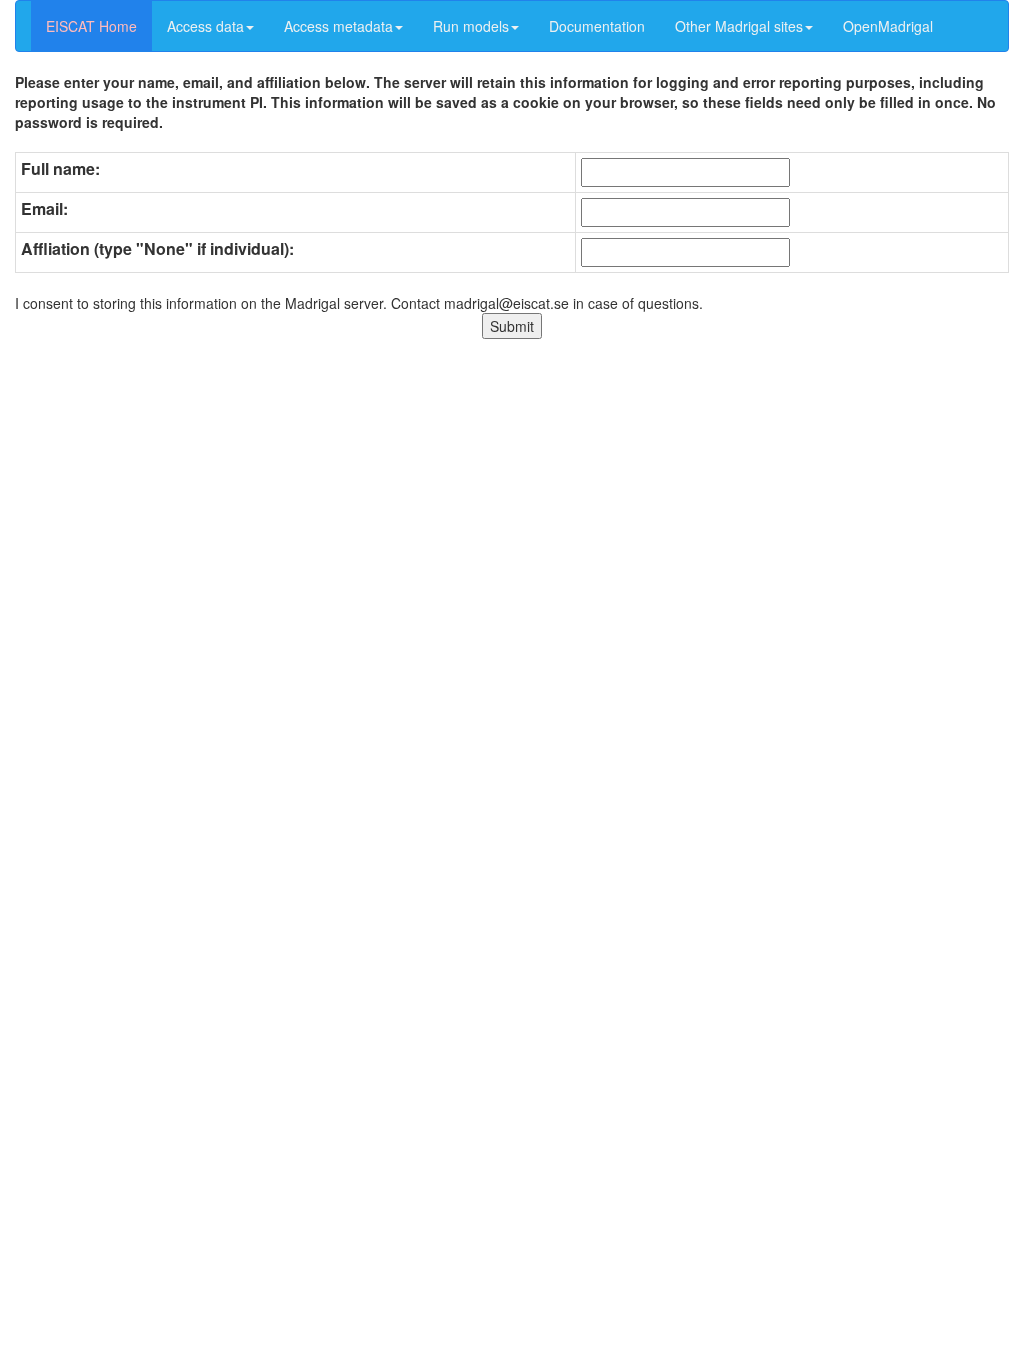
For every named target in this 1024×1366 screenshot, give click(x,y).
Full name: (60, 169)
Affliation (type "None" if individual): (157, 249)
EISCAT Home (91, 26)
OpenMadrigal (888, 26)
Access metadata (338, 26)
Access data (205, 26)
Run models (471, 26)
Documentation (597, 26)
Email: (44, 209)
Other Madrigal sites (739, 26)
